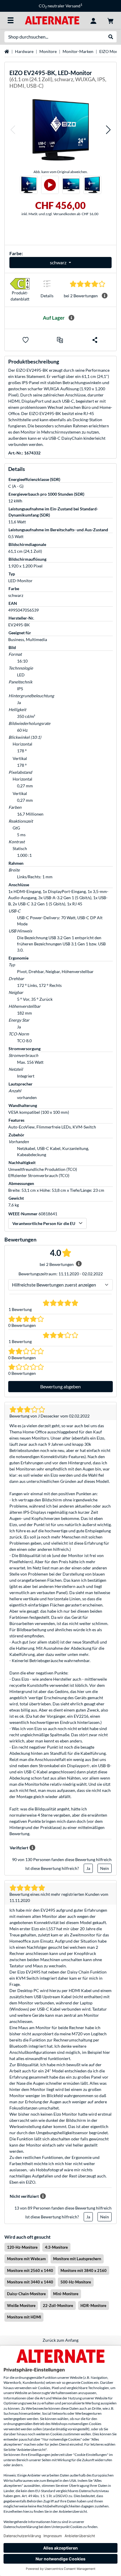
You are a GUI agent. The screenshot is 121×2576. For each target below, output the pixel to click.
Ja (88, 1868)
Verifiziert (19, 1848)
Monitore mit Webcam (26, 2259)
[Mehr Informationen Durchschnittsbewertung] (105, 296)
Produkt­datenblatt (20, 296)
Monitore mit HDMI (24, 2317)
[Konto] (93, 20)
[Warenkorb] (110, 20)
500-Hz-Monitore (76, 2282)
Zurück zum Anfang (60, 2340)
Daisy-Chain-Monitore (26, 2294)
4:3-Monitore (56, 2247)
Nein (105, 1868)
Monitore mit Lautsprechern (77, 2259)
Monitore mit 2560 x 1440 (30, 2270)
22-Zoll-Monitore (58, 2306)
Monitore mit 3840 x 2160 (84, 2270)
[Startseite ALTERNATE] (52, 20)
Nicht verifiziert (24, 2196)
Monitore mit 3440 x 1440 (30, 2282)
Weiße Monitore (21, 2306)
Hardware (24, 51)
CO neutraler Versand (56, 6)
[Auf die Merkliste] (26, 340)
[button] (13, 130)
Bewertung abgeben (60, 1386)
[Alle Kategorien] (11, 20)
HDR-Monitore (93, 2306)
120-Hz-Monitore (22, 2247)
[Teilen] (95, 340)
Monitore (48, 51)
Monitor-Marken (78, 51)
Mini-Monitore (66, 2294)
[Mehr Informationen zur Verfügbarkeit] (71, 318)
